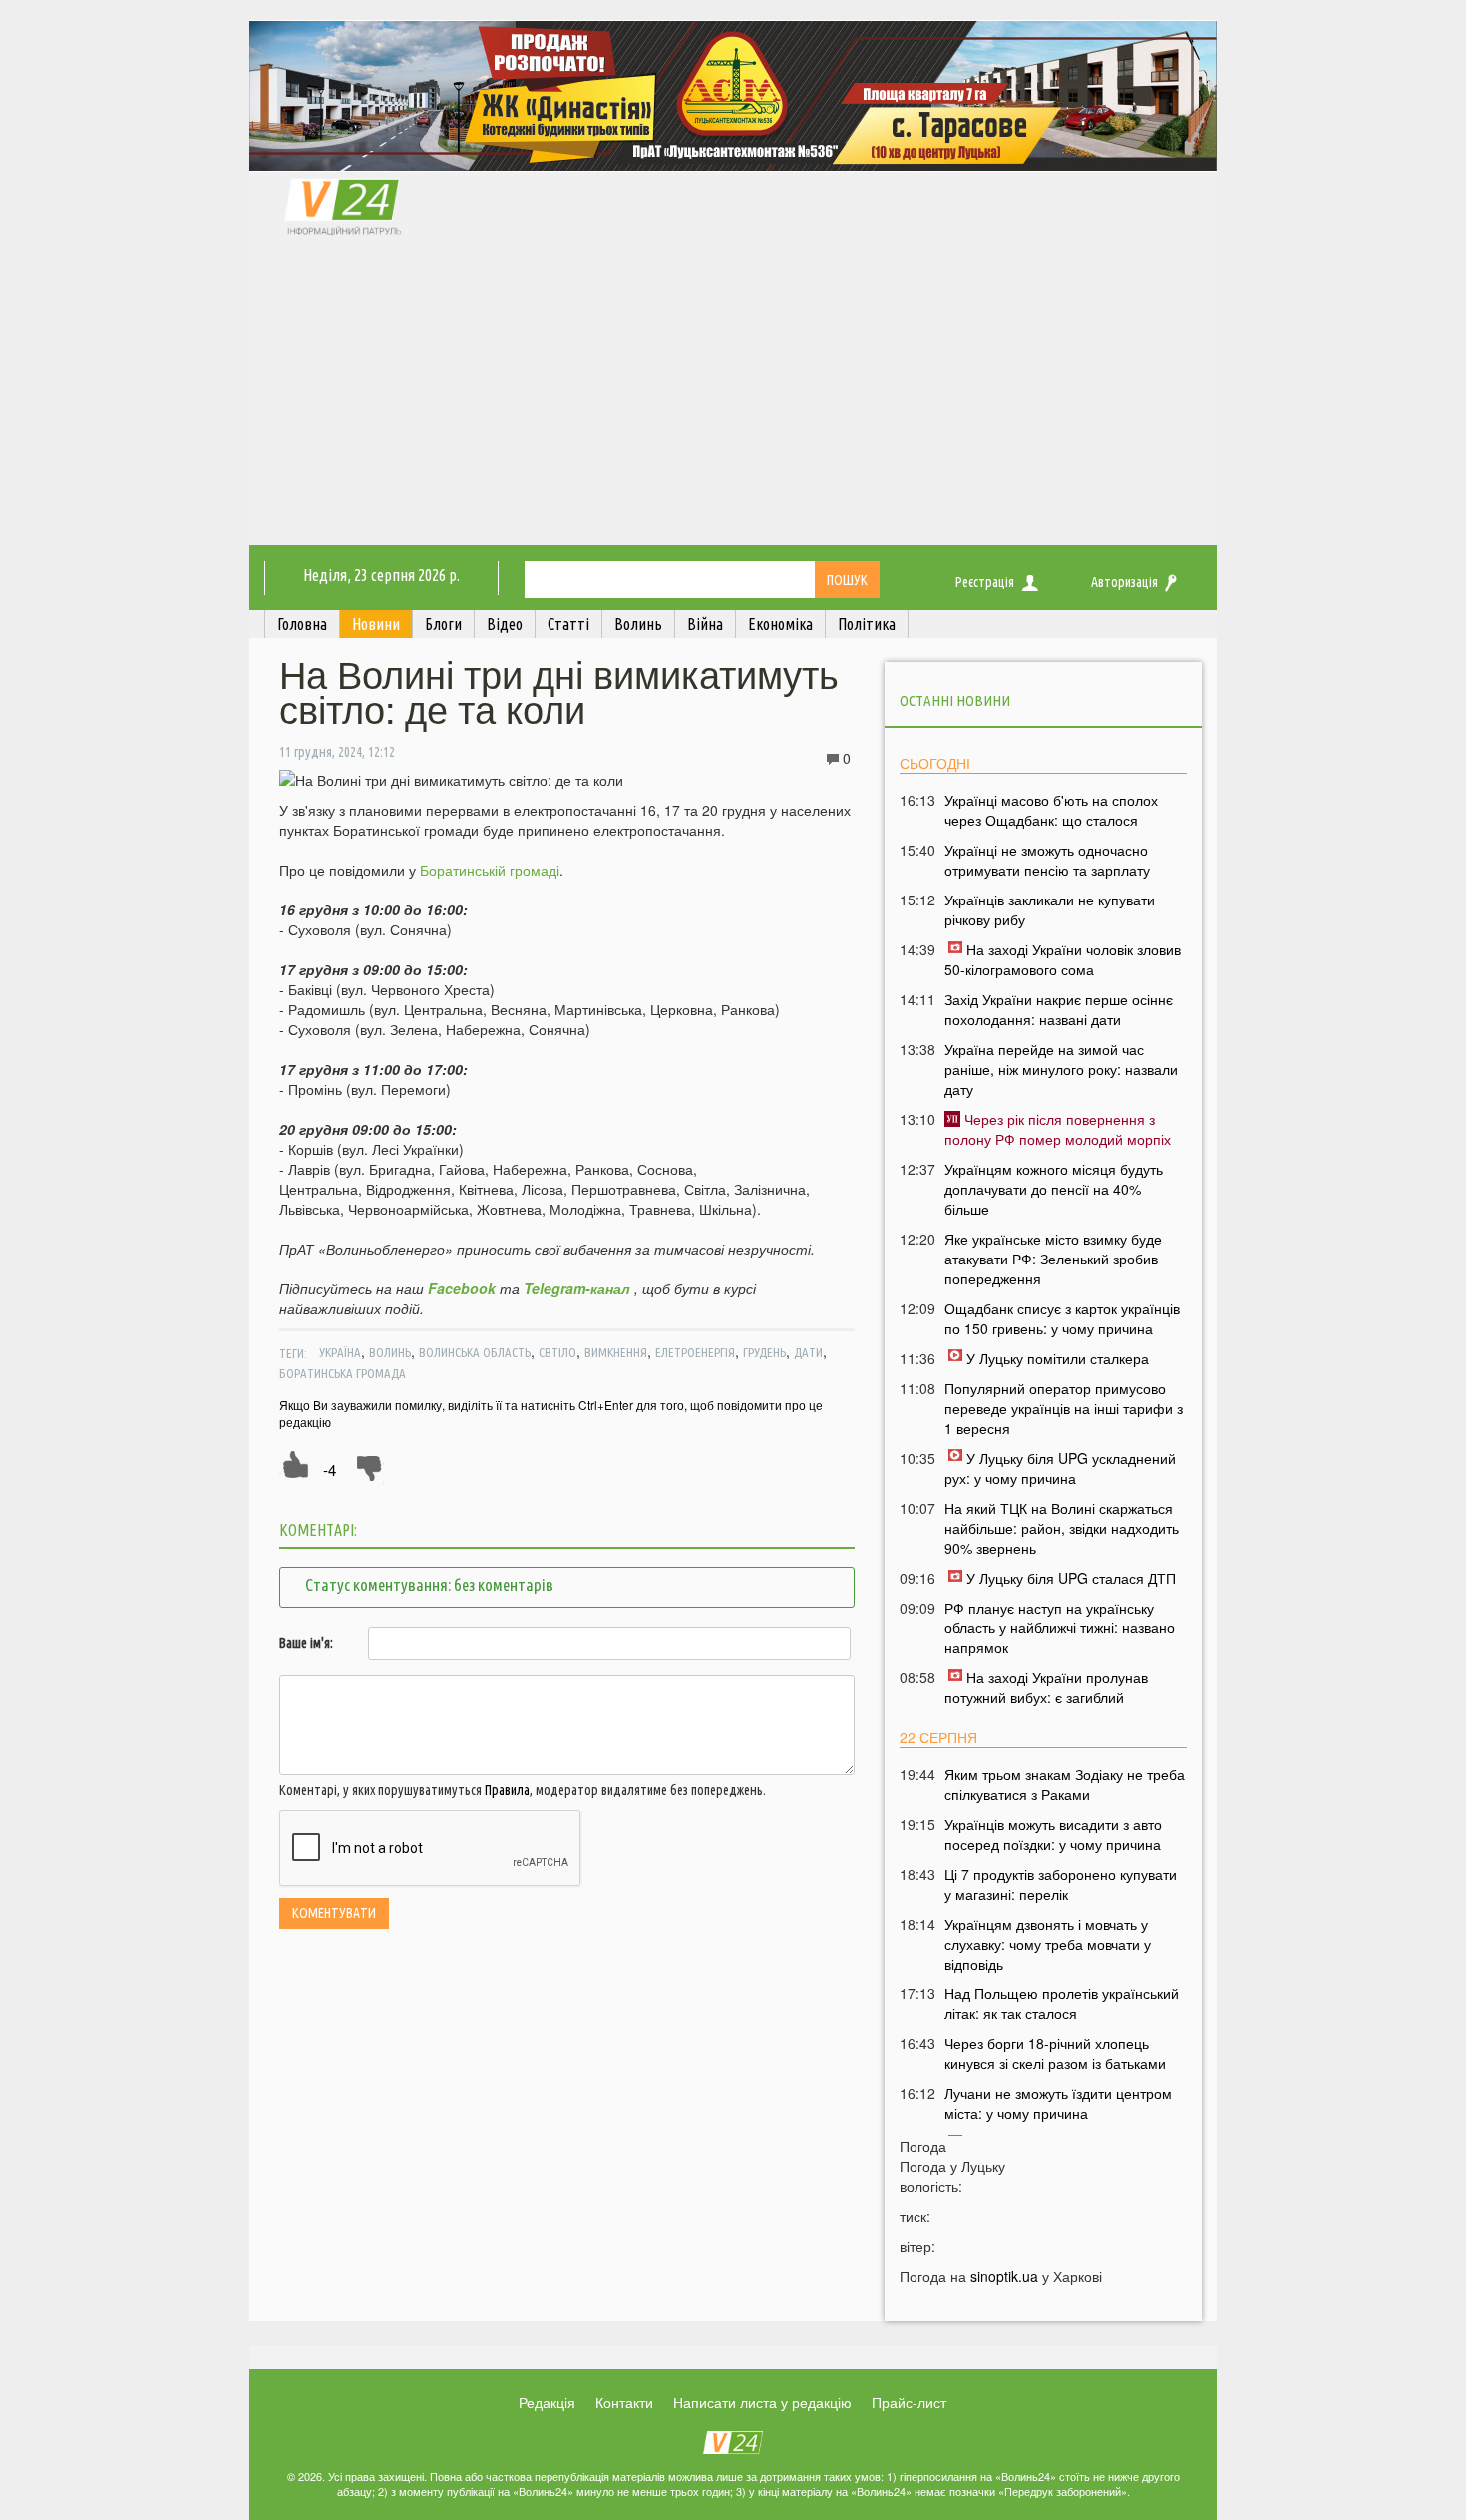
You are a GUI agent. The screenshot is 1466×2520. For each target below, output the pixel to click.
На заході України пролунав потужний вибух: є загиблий (1046, 1687)
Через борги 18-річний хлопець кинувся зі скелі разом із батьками (1055, 2053)
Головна (302, 624)
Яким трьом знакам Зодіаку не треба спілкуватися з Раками (1065, 1784)
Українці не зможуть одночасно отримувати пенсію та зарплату (1047, 860)
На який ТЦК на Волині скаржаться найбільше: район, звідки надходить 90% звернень (1062, 1528)
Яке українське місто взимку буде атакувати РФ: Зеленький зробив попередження (1053, 1259)
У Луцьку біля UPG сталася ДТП (1071, 1578)
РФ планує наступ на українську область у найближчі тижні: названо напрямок (1060, 1627)
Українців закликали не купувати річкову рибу (1050, 909)
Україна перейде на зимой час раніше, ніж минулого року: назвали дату (1061, 1069)
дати (808, 1352)
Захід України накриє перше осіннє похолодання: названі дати (1059, 1009)
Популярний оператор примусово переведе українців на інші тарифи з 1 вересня (1064, 1408)
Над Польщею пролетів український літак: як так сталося (1062, 2003)
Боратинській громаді (490, 870)
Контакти (624, 2402)
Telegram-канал (577, 1288)
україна (340, 1352)
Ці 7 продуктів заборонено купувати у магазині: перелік (1061, 1884)
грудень (764, 1352)
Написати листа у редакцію (762, 2402)
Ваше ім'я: (306, 1643)
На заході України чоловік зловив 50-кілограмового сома (1063, 959)
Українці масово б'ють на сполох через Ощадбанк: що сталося (1051, 810)
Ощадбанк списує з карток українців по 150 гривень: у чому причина (1062, 1318)
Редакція (547, 2402)
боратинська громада (343, 1373)
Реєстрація (985, 582)
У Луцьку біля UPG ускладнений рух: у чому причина (1060, 1468)
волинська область (475, 1352)
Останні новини (955, 701)
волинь (390, 1352)
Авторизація (1124, 582)
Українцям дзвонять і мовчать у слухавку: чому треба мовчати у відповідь (1048, 1944)
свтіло (557, 1352)
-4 (330, 1469)
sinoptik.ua (1004, 2276)
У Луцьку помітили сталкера (1058, 1358)
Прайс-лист (909, 2402)
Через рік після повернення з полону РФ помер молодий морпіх (1058, 1129)
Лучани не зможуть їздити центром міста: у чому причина (1058, 2103)
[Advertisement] (733, 396)
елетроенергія (695, 1352)
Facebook (462, 1288)
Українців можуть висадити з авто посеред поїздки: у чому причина (1053, 1834)
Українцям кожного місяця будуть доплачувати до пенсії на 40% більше (1054, 1189)
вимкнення (616, 1352)
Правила (507, 1790)
